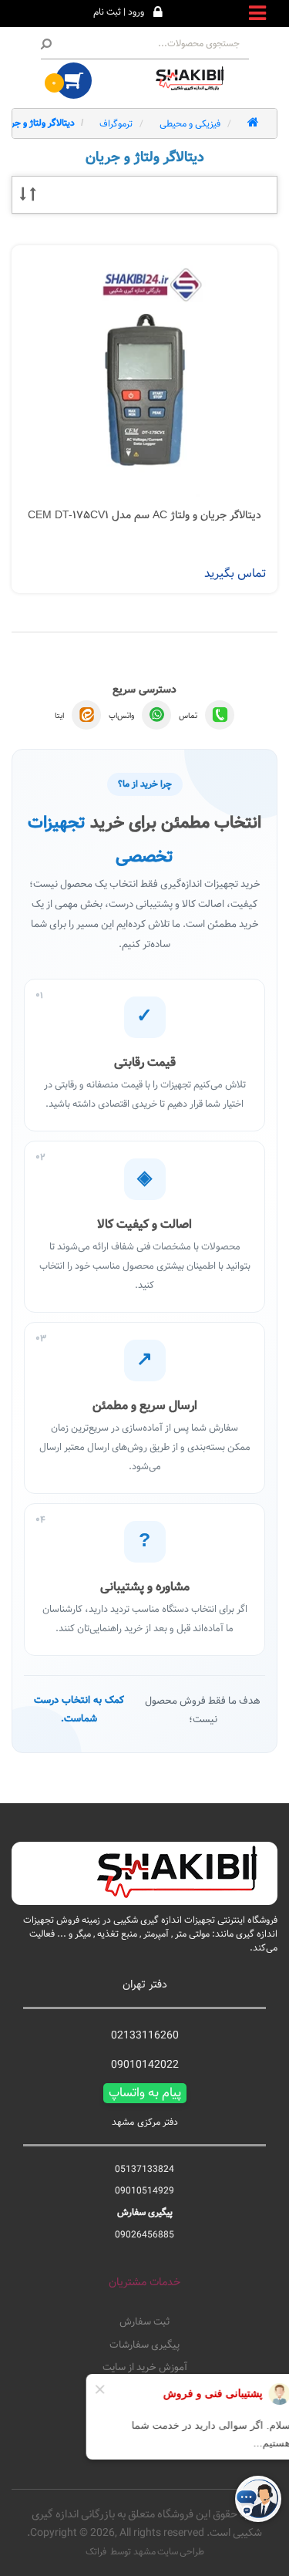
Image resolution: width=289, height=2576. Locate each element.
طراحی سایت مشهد (169, 2551)
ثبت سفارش (144, 2322)
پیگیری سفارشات (144, 2345)
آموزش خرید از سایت (145, 2368)
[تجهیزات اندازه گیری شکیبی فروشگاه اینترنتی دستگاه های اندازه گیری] (193, 79)
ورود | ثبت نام (119, 12)
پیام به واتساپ (145, 2093)
